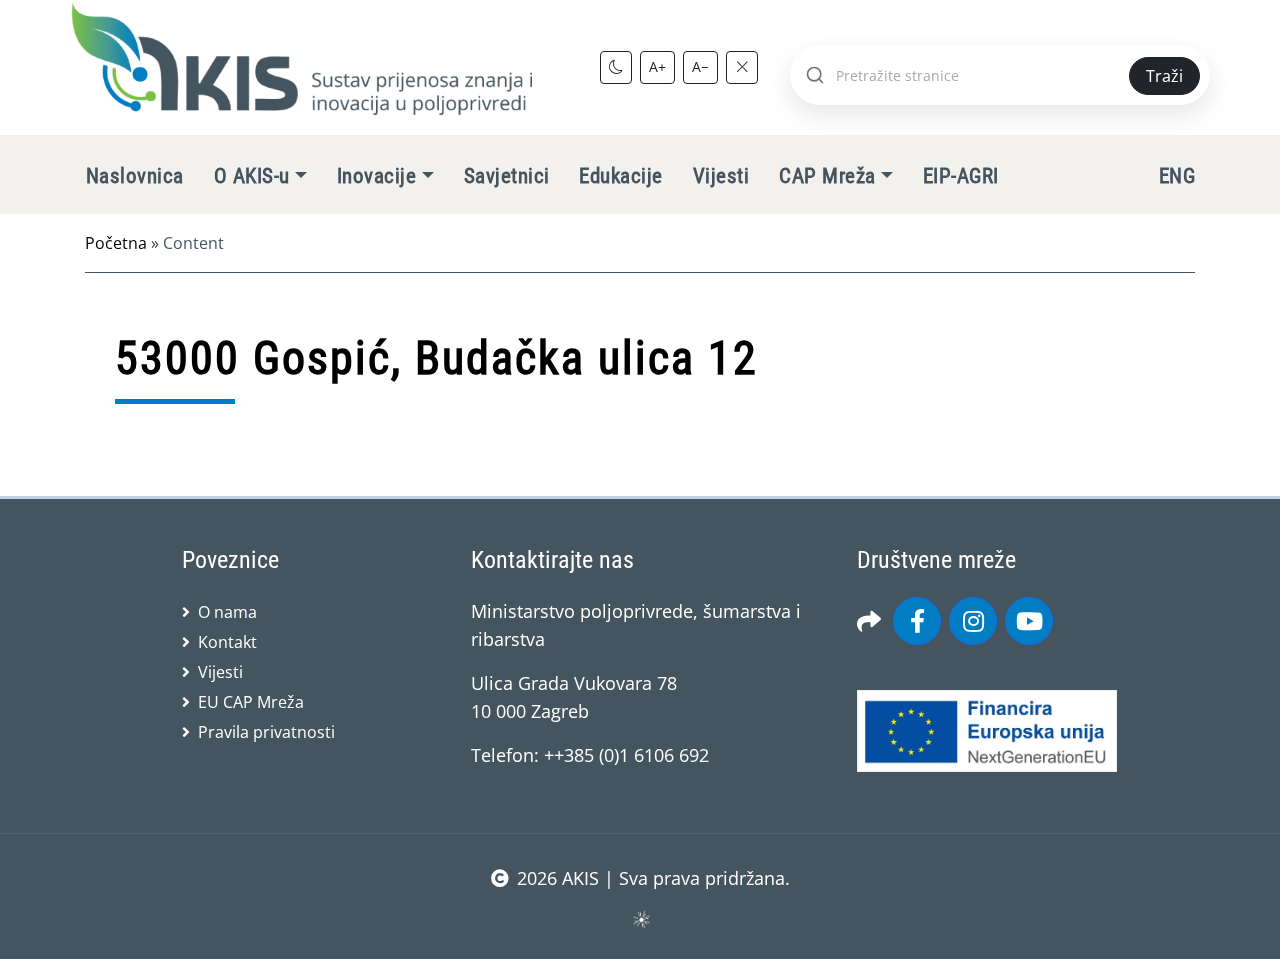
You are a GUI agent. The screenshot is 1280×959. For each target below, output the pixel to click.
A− (700, 66)
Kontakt (227, 642)
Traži (1164, 76)
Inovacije (376, 176)
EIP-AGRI (961, 176)
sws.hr (640, 918)
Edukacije (620, 176)
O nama (227, 612)
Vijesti (721, 176)
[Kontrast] (616, 67)
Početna (116, 243)
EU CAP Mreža (251, 702)
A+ (657, 66)
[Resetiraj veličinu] (742, 67)
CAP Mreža (827, 176)
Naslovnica (135, 176)
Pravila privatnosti (266, 732)
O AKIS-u (252, 176)
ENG (1177, 176)
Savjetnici (507, 176)
